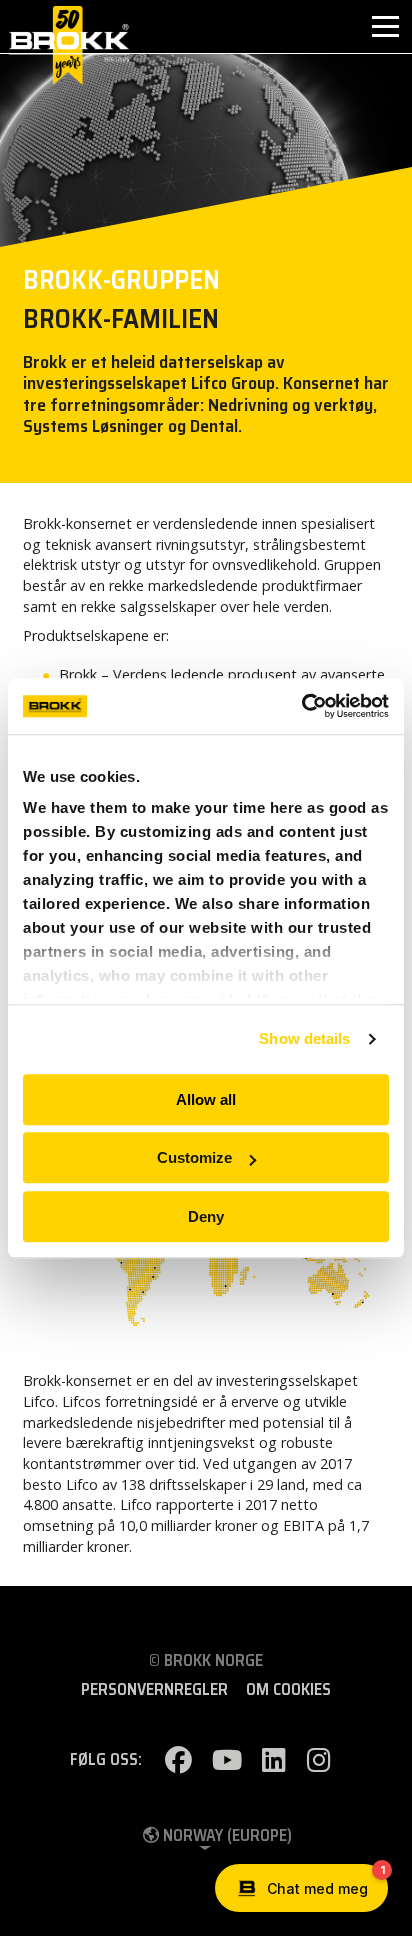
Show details (304, 1038)
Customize (194, 1157)
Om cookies (288, 1690)
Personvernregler (154, 1690)
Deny (206, 1216)
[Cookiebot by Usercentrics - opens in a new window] (301, 706)
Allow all (206, 1099)
